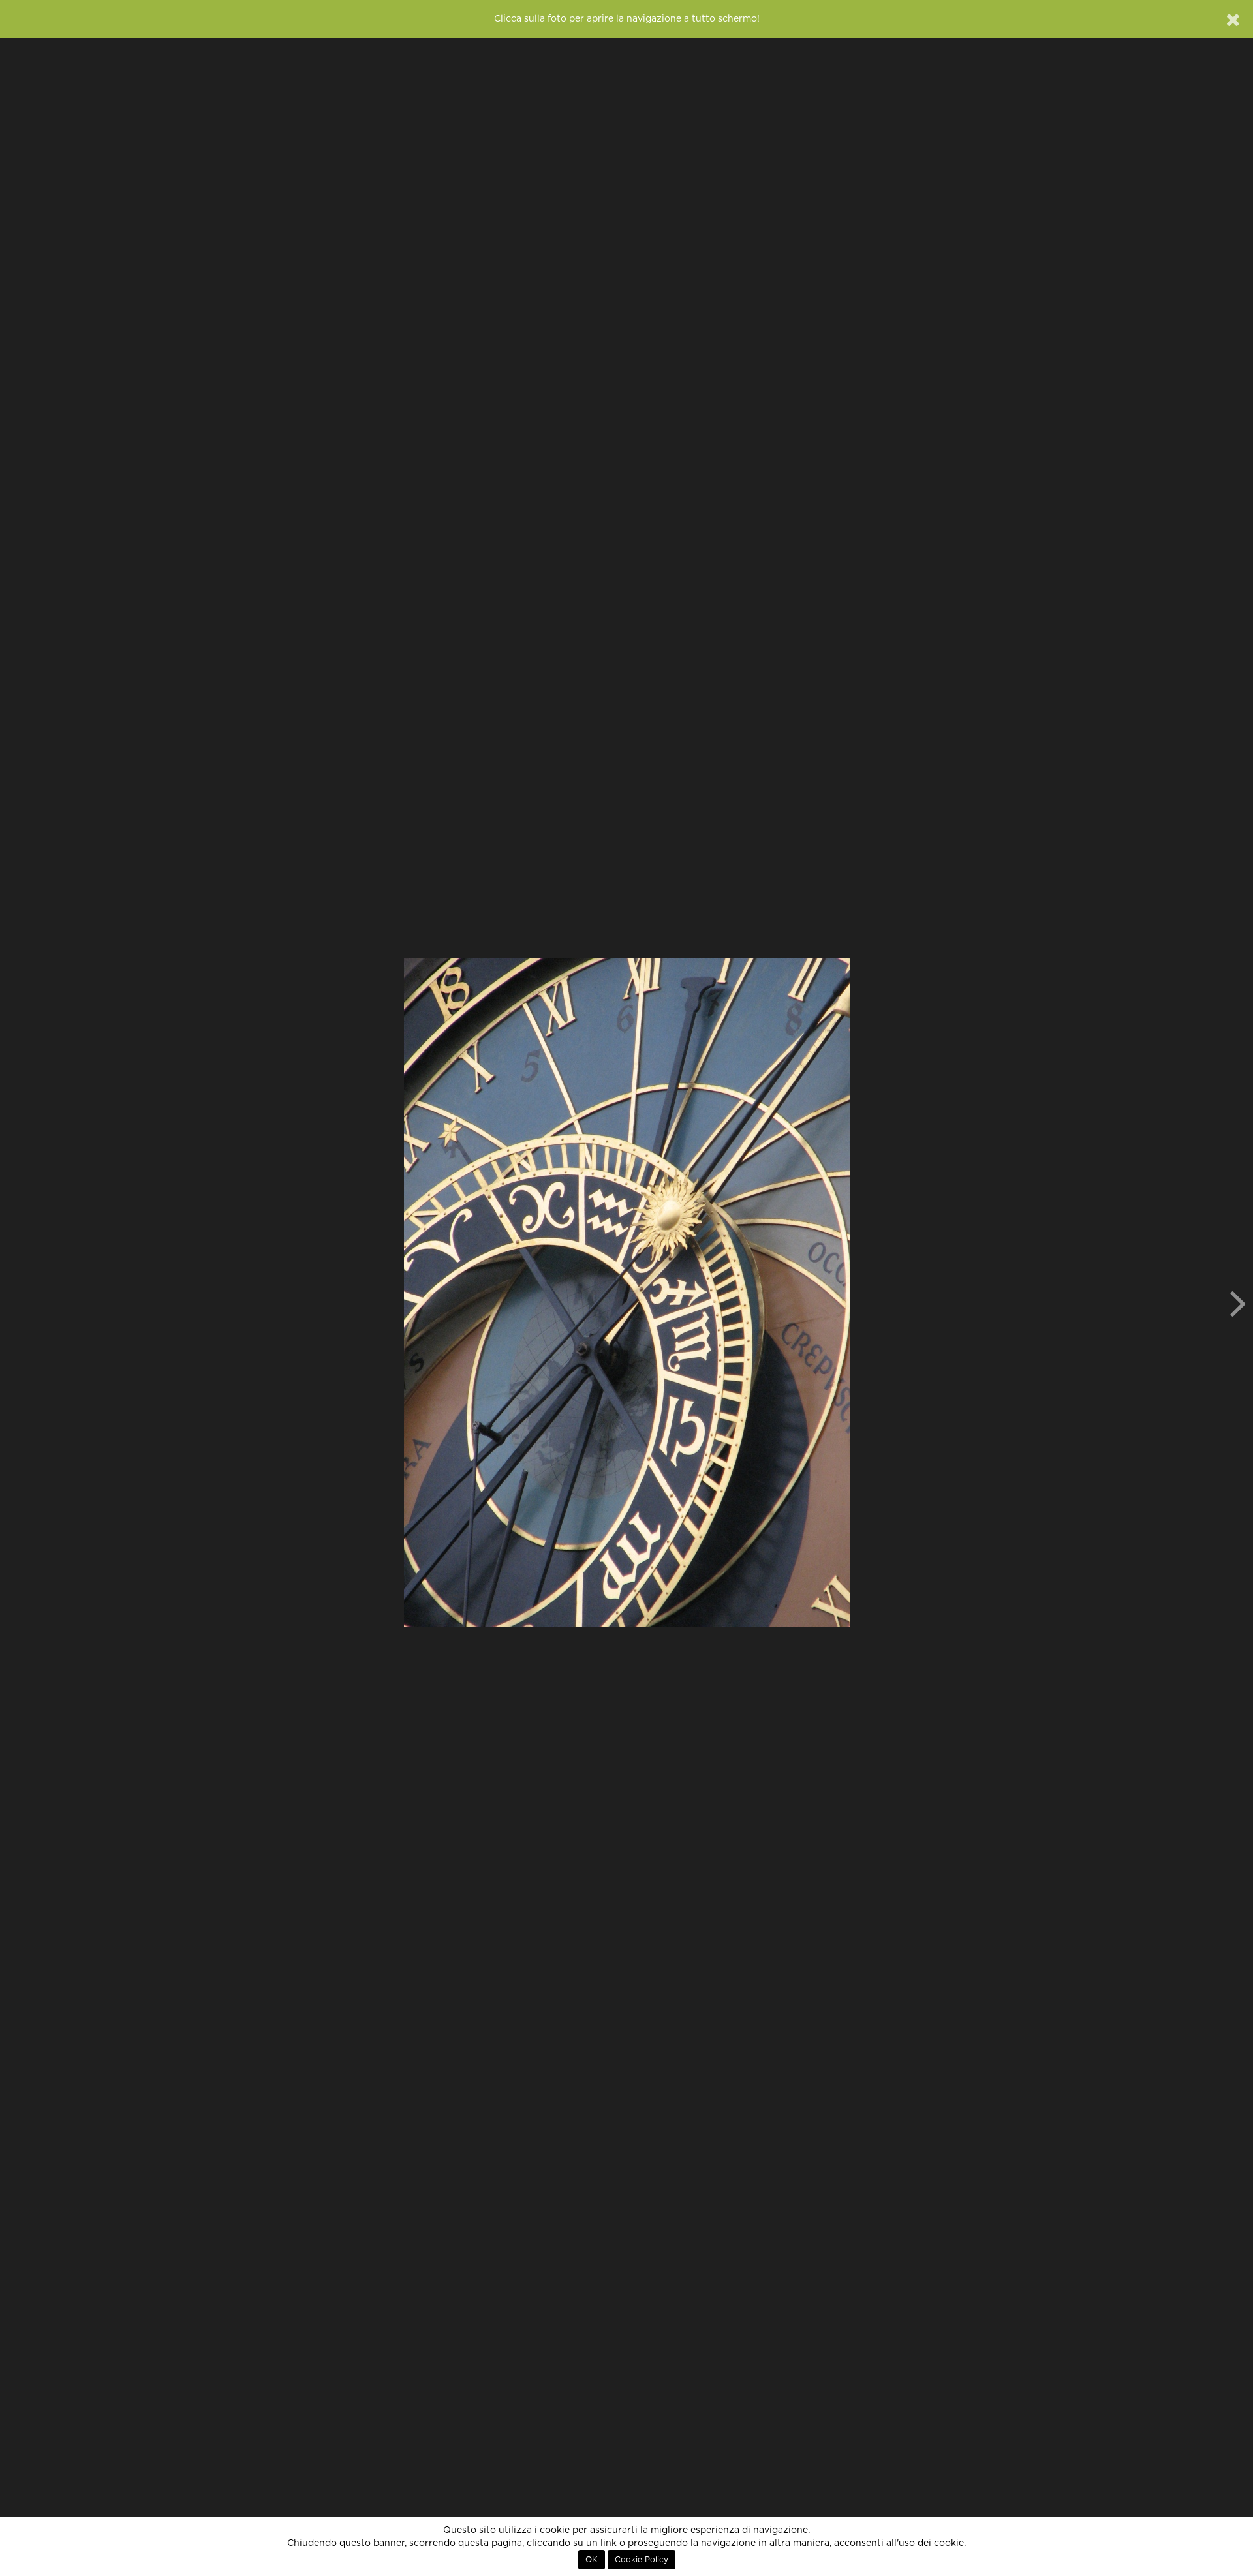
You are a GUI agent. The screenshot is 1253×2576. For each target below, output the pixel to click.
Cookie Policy (642, 2560)
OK (592, 2560)
